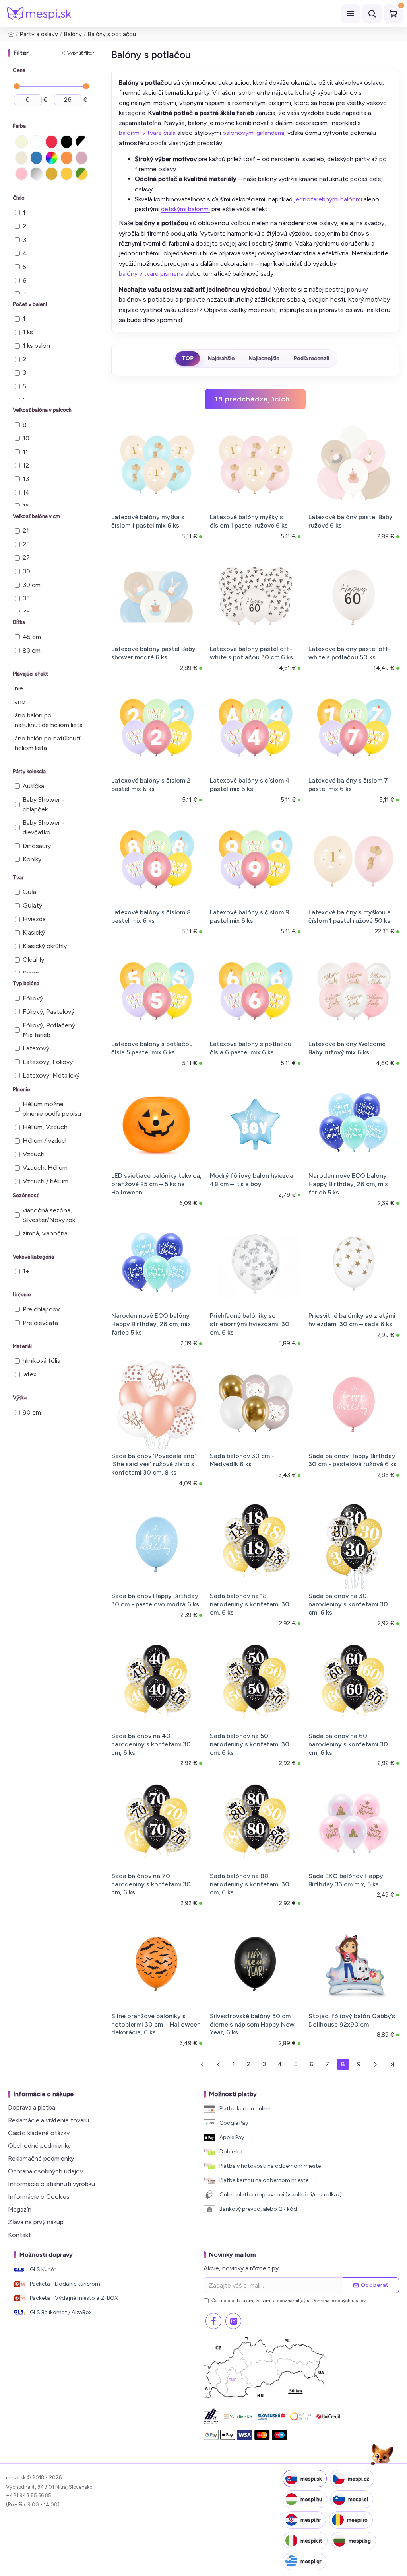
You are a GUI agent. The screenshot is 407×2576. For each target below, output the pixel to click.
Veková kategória (33, 1257)
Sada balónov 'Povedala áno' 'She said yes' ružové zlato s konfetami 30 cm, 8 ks (154, 1464)
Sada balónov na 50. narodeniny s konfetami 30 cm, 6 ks (250, 1744)
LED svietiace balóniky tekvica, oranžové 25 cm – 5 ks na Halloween (156, 1184)
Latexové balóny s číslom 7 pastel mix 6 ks (348, 785)
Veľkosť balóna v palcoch (42, 410)
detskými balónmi (185, 209)
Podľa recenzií (311, 358)
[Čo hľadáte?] (372, 14)
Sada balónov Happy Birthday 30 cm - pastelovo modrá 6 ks (155, 1600)
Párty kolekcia (29, 771)
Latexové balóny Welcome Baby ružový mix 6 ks (347, 1048)
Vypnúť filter (80, 53)
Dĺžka (19, 622)
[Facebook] (213, 2321)
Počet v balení (30, 304)
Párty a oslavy (39, 34)
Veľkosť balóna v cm (36, 516)
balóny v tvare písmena (151, 274)
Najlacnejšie (264, 358)
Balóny (73, 34)
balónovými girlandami (253, 133)
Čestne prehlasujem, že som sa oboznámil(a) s (289, 2301)
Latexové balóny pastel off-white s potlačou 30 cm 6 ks (251, 653)
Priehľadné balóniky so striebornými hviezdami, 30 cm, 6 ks (250, 1324)
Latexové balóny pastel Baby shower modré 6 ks (153, 653)
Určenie (22, 1295)
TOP (188, 358)
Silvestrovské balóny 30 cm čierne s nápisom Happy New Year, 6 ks (252, 2024)
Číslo (19, 198)
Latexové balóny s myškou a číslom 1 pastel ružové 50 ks (350, 916)
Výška (20, 1398)
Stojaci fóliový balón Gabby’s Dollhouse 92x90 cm (352, 2020)
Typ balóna (26, 983)
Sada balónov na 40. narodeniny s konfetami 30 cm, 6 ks (151, 1744)
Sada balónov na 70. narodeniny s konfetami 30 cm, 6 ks (151, 1884)
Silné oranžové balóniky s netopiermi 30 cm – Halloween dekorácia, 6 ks (156, 2024)
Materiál (22, 1346)
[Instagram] (233, 2321)
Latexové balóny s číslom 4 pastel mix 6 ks (250, 785)
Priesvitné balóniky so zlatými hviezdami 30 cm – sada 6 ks (352, 1320)
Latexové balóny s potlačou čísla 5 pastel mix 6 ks (152, 1048)
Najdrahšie (221, 358)
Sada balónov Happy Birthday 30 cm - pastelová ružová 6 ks (353, 1460)
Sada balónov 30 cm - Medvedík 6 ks (242, 1460)
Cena (19, 70)
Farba (19, 126)
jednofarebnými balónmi (328, 199)
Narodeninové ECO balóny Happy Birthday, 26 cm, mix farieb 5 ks (348, 1184)
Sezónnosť (26, 1195)
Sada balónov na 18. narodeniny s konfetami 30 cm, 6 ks (250, 1604)
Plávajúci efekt (30, 674)
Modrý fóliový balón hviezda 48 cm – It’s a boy (252, 1180)
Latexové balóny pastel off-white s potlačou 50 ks (350, 653)
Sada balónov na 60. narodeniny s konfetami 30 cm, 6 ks (348, 1744)
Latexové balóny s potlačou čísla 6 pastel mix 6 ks (251, 1048)
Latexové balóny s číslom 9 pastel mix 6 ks (250, 916)
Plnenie (21, 1090)
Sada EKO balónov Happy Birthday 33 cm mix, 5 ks (346, 1880)
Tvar (18, 878)
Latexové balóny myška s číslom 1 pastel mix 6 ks (148, 521)
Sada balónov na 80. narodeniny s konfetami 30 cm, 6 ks (250, 1884)
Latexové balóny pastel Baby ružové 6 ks (351, 521)
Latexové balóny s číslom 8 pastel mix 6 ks (151, 916)
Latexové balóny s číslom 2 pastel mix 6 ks (151, 785)
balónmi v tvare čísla (147, 133)
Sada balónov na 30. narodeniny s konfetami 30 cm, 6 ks (348, 1604)
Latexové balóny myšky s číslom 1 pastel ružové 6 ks (249, 521)
